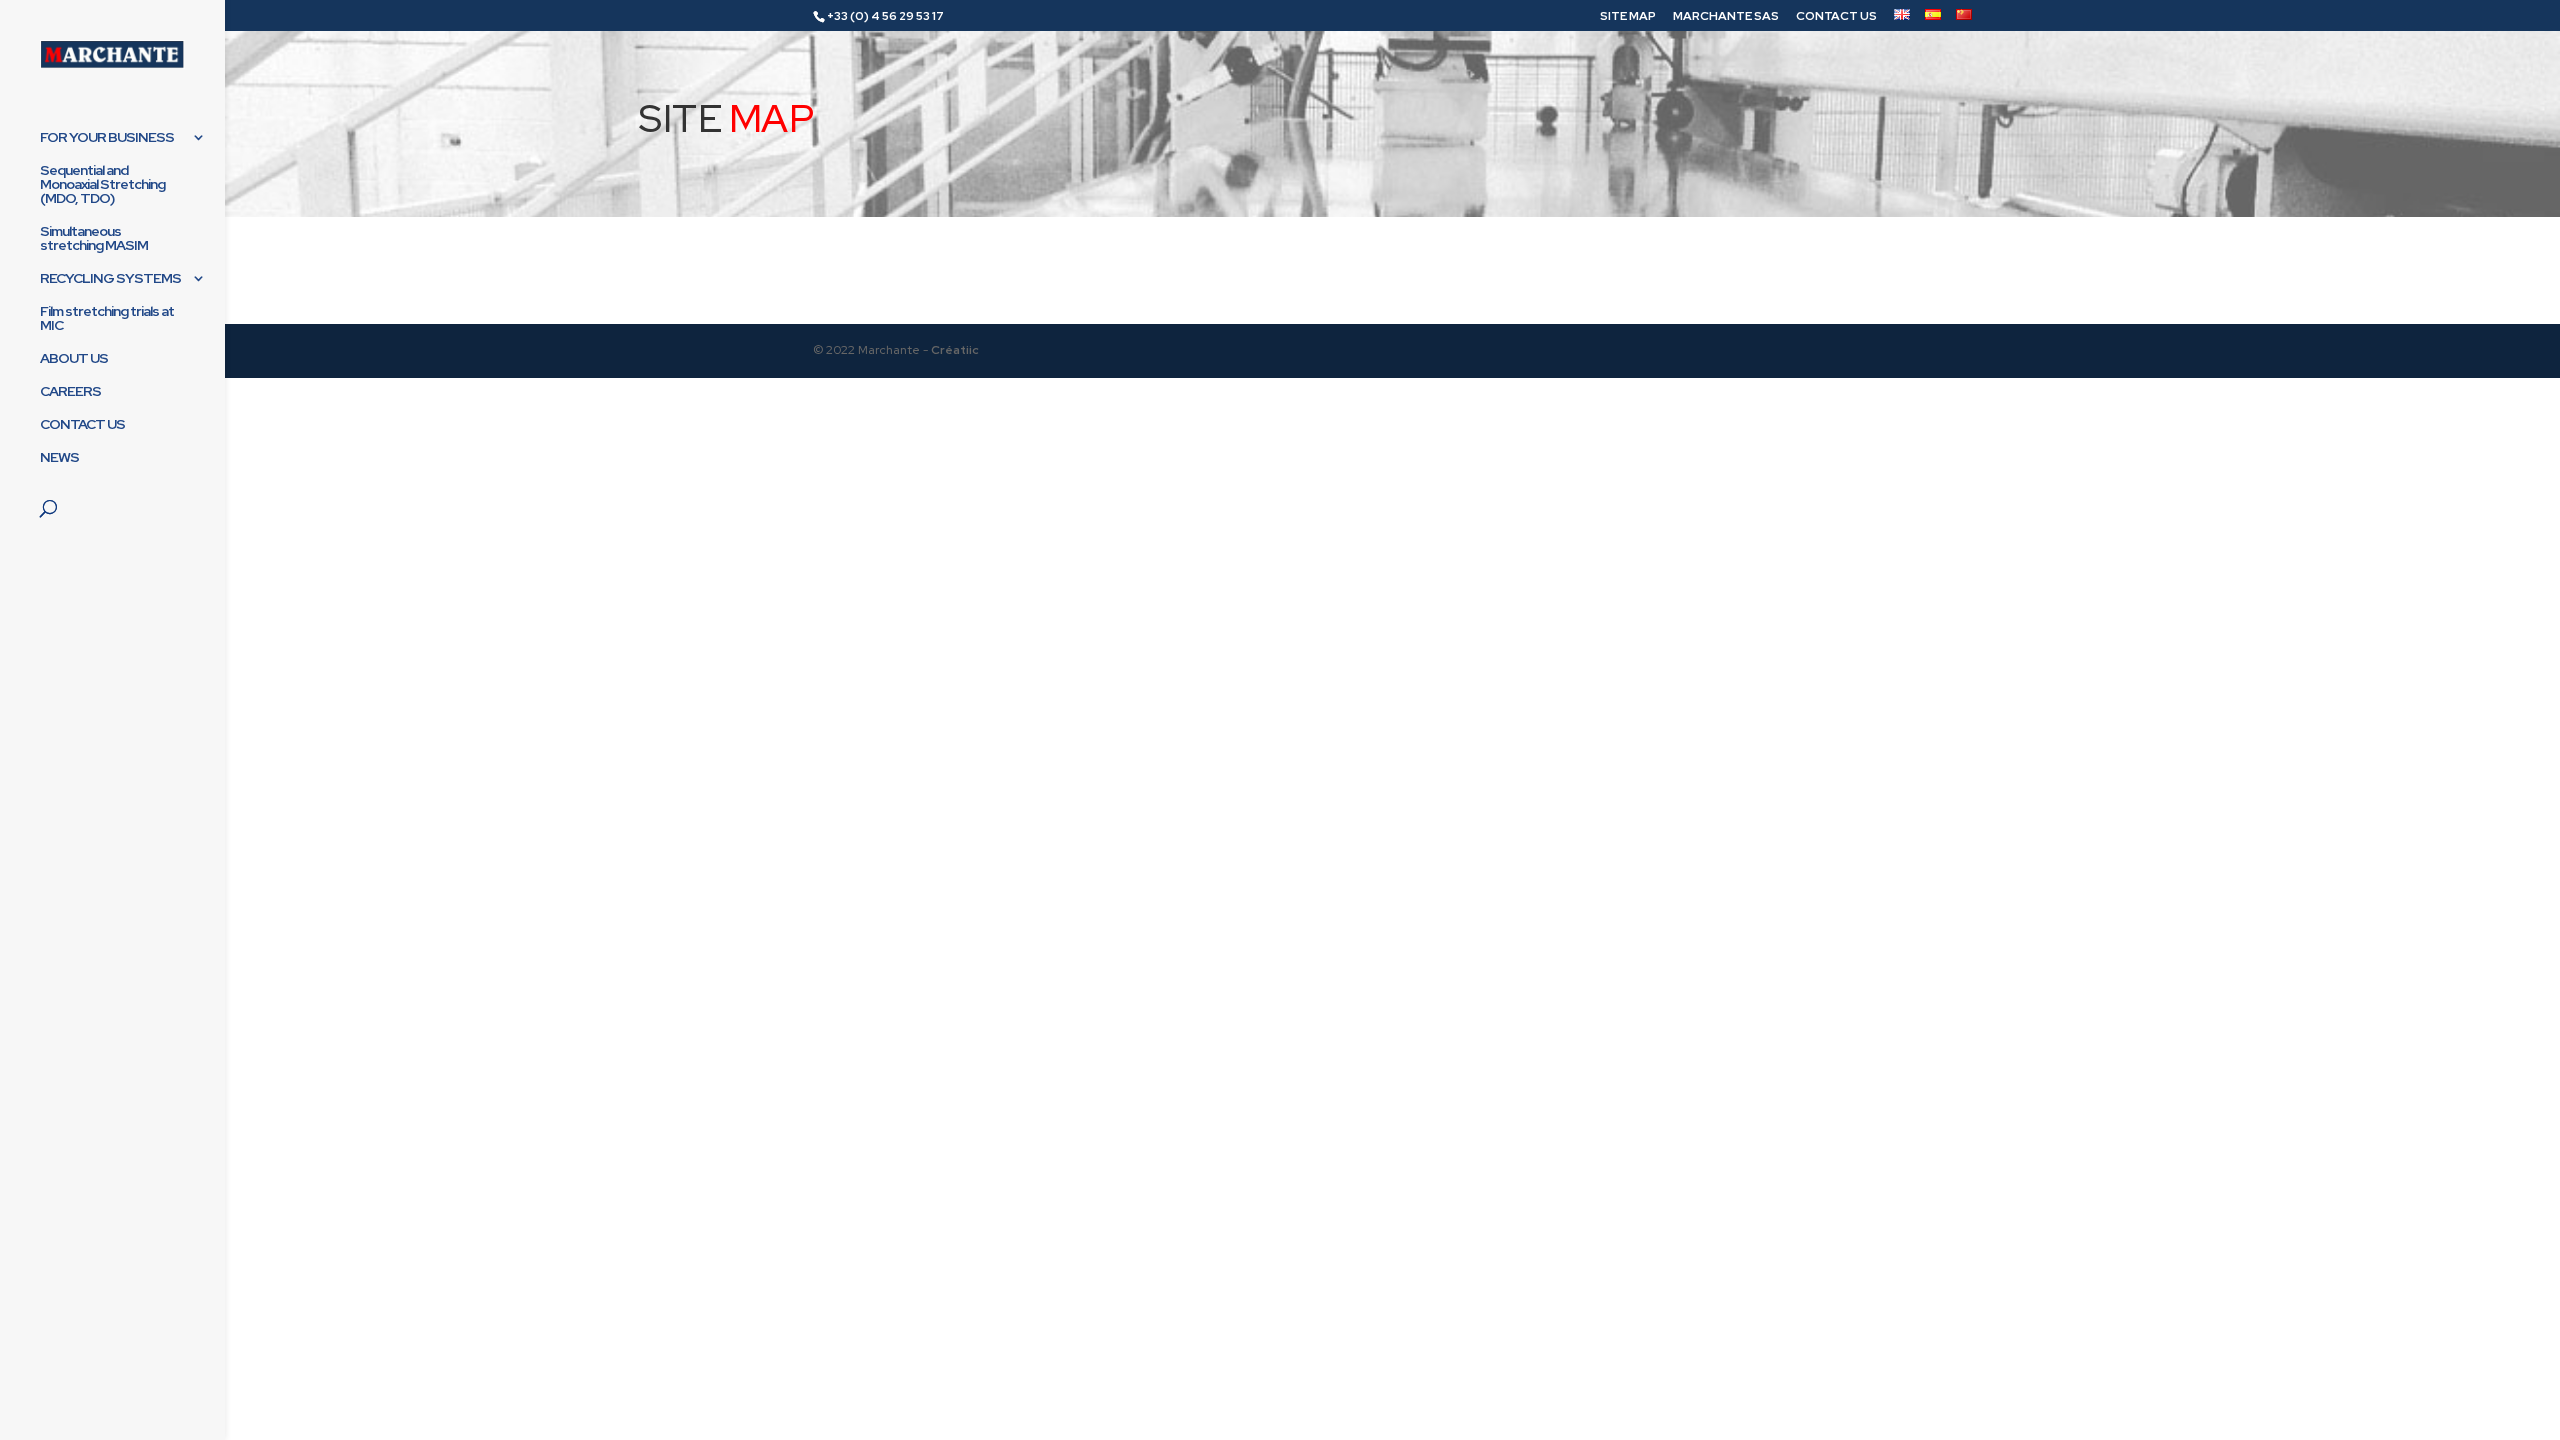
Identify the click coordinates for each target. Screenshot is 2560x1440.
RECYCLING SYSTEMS (110, 279)
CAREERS (70, 392)
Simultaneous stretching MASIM (94, 239)
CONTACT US (1836, 17)
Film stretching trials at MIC (107, 319)
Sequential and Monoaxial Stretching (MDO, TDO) (102, 185)
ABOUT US (74, 359)
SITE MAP (1628, 17)
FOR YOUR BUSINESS (107, 138)
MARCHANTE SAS (1726, 17)
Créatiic (955, 350)
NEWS (59, 458)
